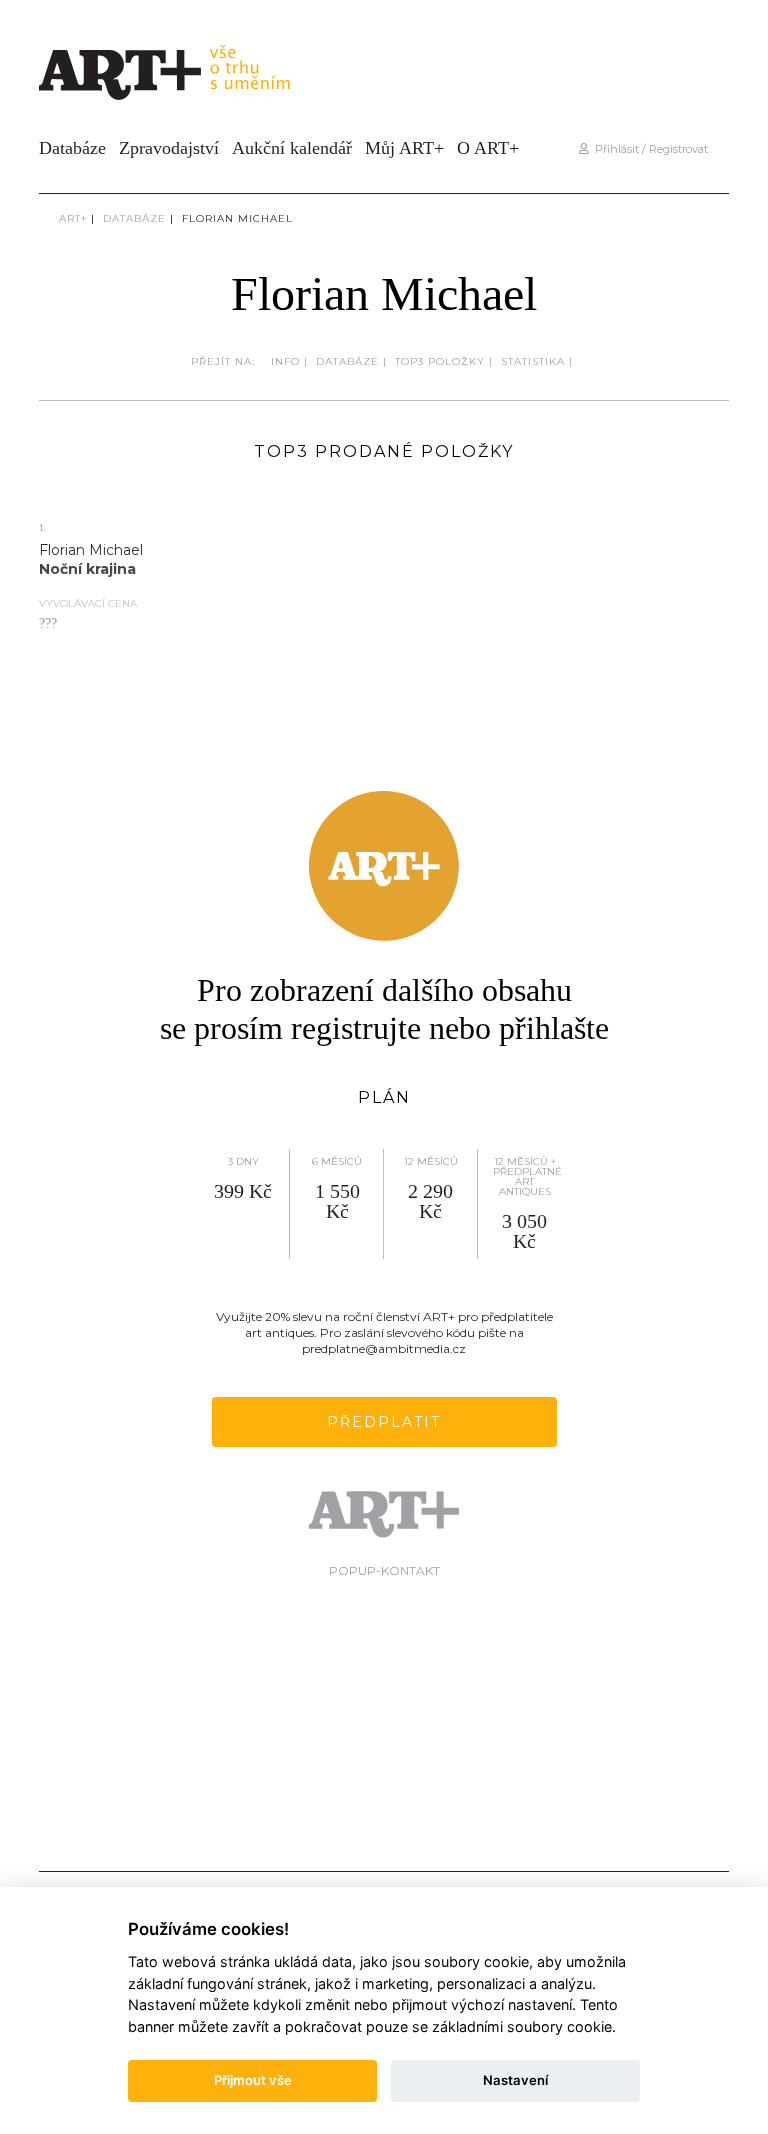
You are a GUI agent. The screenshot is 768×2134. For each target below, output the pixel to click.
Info (285, 361)
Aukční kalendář (292, 148)
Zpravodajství (169, 148)
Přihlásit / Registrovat (648, 149)
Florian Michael (237, 218)
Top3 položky (440, 361)
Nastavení (515, 2080)
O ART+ (488, 148)
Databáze (72, 148)
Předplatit (384, 1422)
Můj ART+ (404, 148)
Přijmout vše (253, 2080)
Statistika (533, 361)
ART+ (73, 218)
